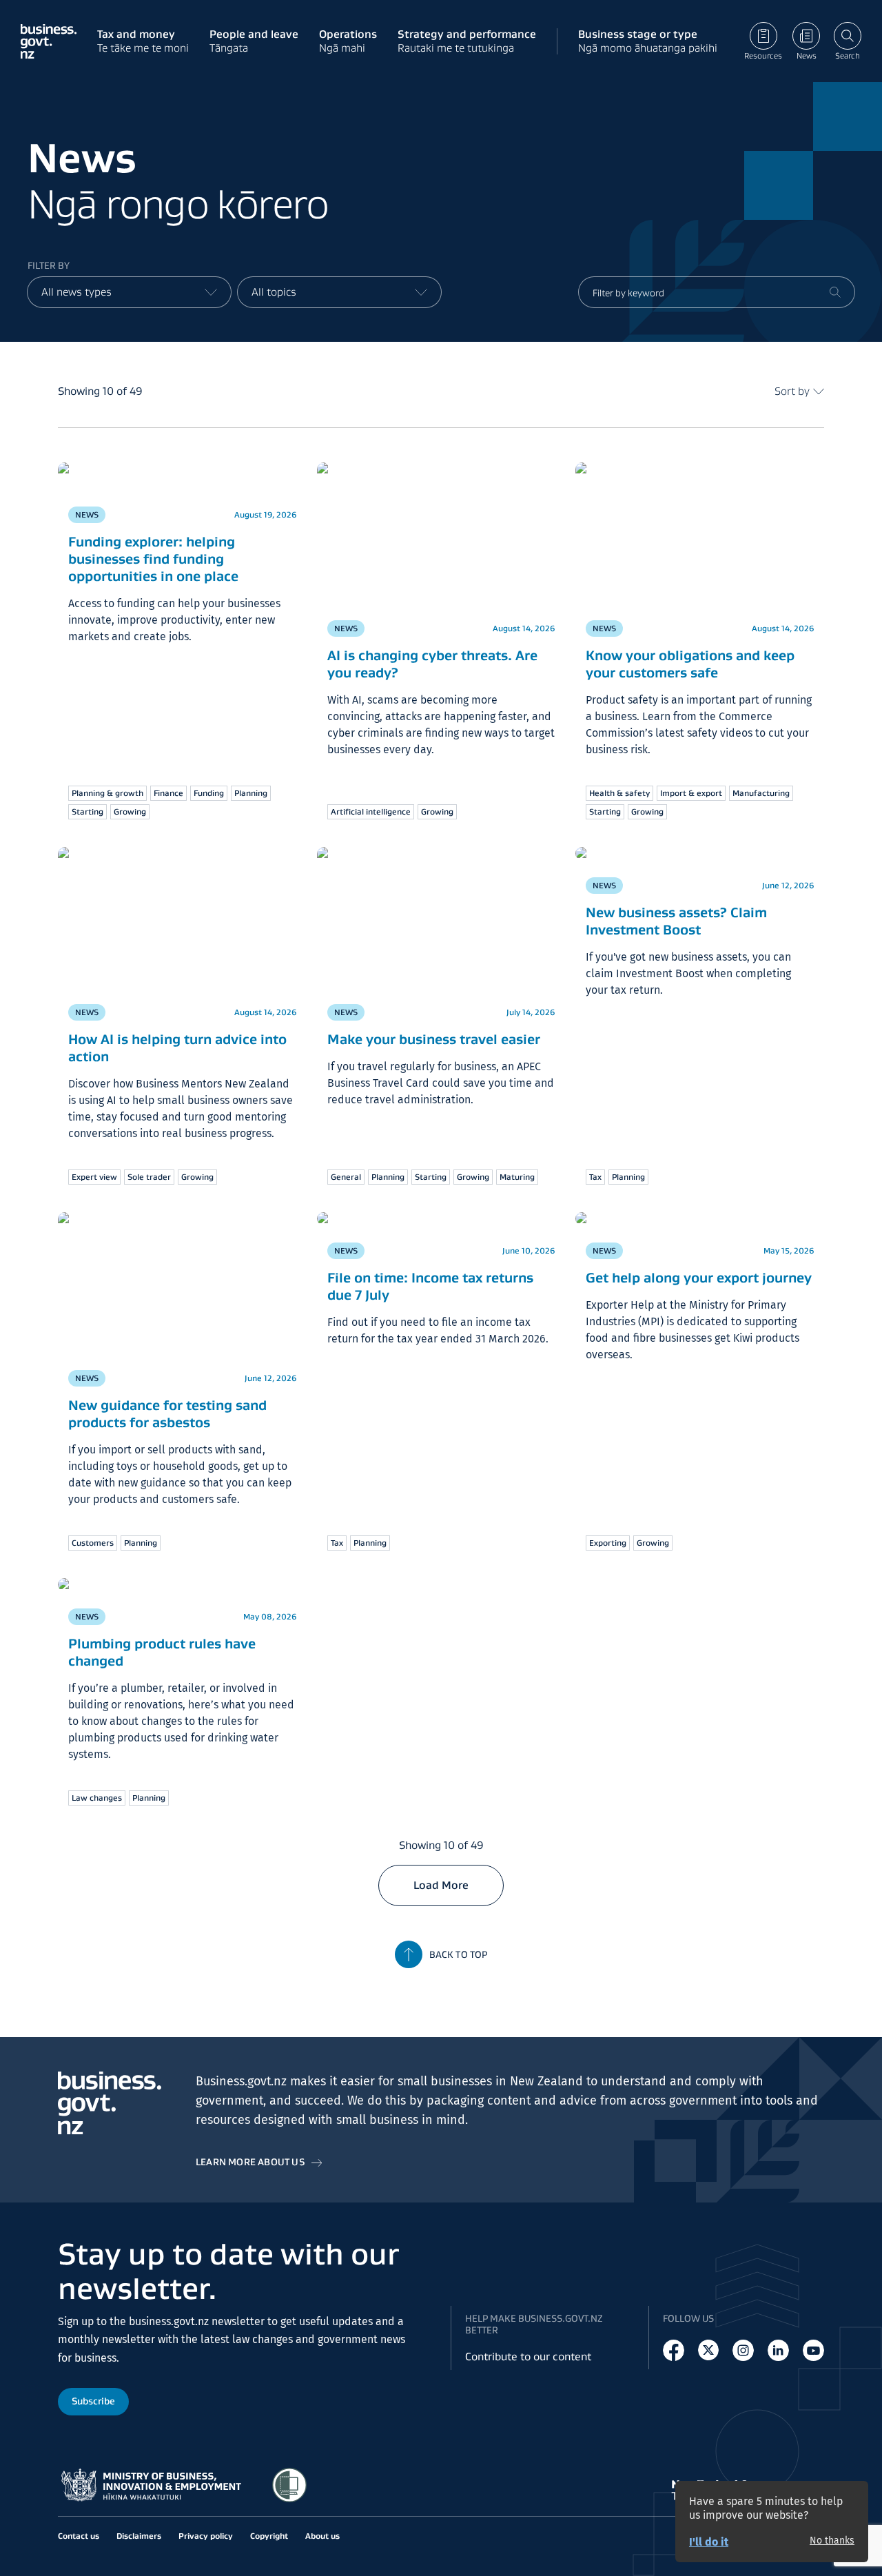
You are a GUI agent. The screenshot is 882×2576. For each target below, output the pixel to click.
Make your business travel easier (434, 1039)
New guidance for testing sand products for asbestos (167, 1414)
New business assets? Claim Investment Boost (676, 921)
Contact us (79, 2536)
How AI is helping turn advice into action (177, 1048)
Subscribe (93, 2401)
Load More (441, 1885)
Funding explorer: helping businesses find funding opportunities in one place (153, 559)
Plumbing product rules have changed (162, 1652)
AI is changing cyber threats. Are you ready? (432, 664)
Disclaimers (139, 2536)
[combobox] (129, 292)
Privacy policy (206, 2536)
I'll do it (709, 2542)
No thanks (832, 2541)
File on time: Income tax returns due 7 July (430, 1286)
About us (322, 2536)
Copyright (269, 2536)
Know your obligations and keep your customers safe (690, 664)
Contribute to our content (528, 2357)
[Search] (835, 292)
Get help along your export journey (699, 1278)
